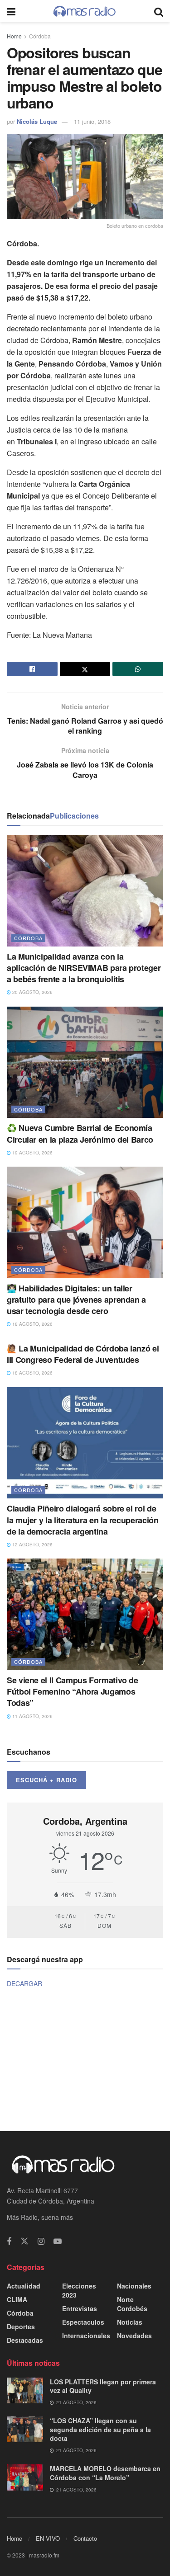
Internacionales (86, 2336)
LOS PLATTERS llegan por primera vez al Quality (103, 2386)
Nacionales (134, 2286)
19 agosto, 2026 (32, 1153)
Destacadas (25, 2340)
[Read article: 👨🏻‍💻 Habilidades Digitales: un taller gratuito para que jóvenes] (85, 1222)
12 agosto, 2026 (32, 1545)
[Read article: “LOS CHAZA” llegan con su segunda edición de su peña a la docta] (25, 2429)
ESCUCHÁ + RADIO (46, 1780)
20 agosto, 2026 (32, 992)
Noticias (130, 2322)
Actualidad (24, 2286)
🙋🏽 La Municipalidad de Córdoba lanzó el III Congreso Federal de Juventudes (83, 1354)
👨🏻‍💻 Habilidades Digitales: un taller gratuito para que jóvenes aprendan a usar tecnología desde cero (76, 1300)
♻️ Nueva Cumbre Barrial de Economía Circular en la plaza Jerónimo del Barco (80, 1133)
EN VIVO (48, 2538)
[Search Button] (159, 11)
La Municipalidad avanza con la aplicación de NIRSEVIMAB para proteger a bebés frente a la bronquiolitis (84, 968)
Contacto (85, 2538)
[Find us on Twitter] (24, 2241)
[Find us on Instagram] (41, 2242)
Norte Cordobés (132, 2304)
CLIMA (17, 2299)
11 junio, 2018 (92, 121)
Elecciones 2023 (79, 2290)
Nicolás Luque (37, 121)
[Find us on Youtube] (58, 2242)
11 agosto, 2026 (32, 1716)
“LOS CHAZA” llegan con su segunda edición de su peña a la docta (100, 2429)
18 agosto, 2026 (32, 1324)
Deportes (21, 2326)
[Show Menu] (11, 11)
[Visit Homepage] (85, 11)
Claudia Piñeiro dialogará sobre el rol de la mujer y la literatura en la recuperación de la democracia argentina (83, 1520)
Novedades (134, 2336)
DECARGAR (24, 1983)
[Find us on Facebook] (9, 2242)
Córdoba (40, 36)
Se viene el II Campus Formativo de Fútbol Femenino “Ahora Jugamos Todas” (73, 1691)
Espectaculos (83, 2322)
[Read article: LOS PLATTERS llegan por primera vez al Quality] (25, 2390)
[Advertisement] (85, 2059)
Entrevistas (80, 2308)
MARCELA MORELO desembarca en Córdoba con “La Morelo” (105, 2473)
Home (14, 36)
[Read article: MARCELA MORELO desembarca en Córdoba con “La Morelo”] (25, 2477)
